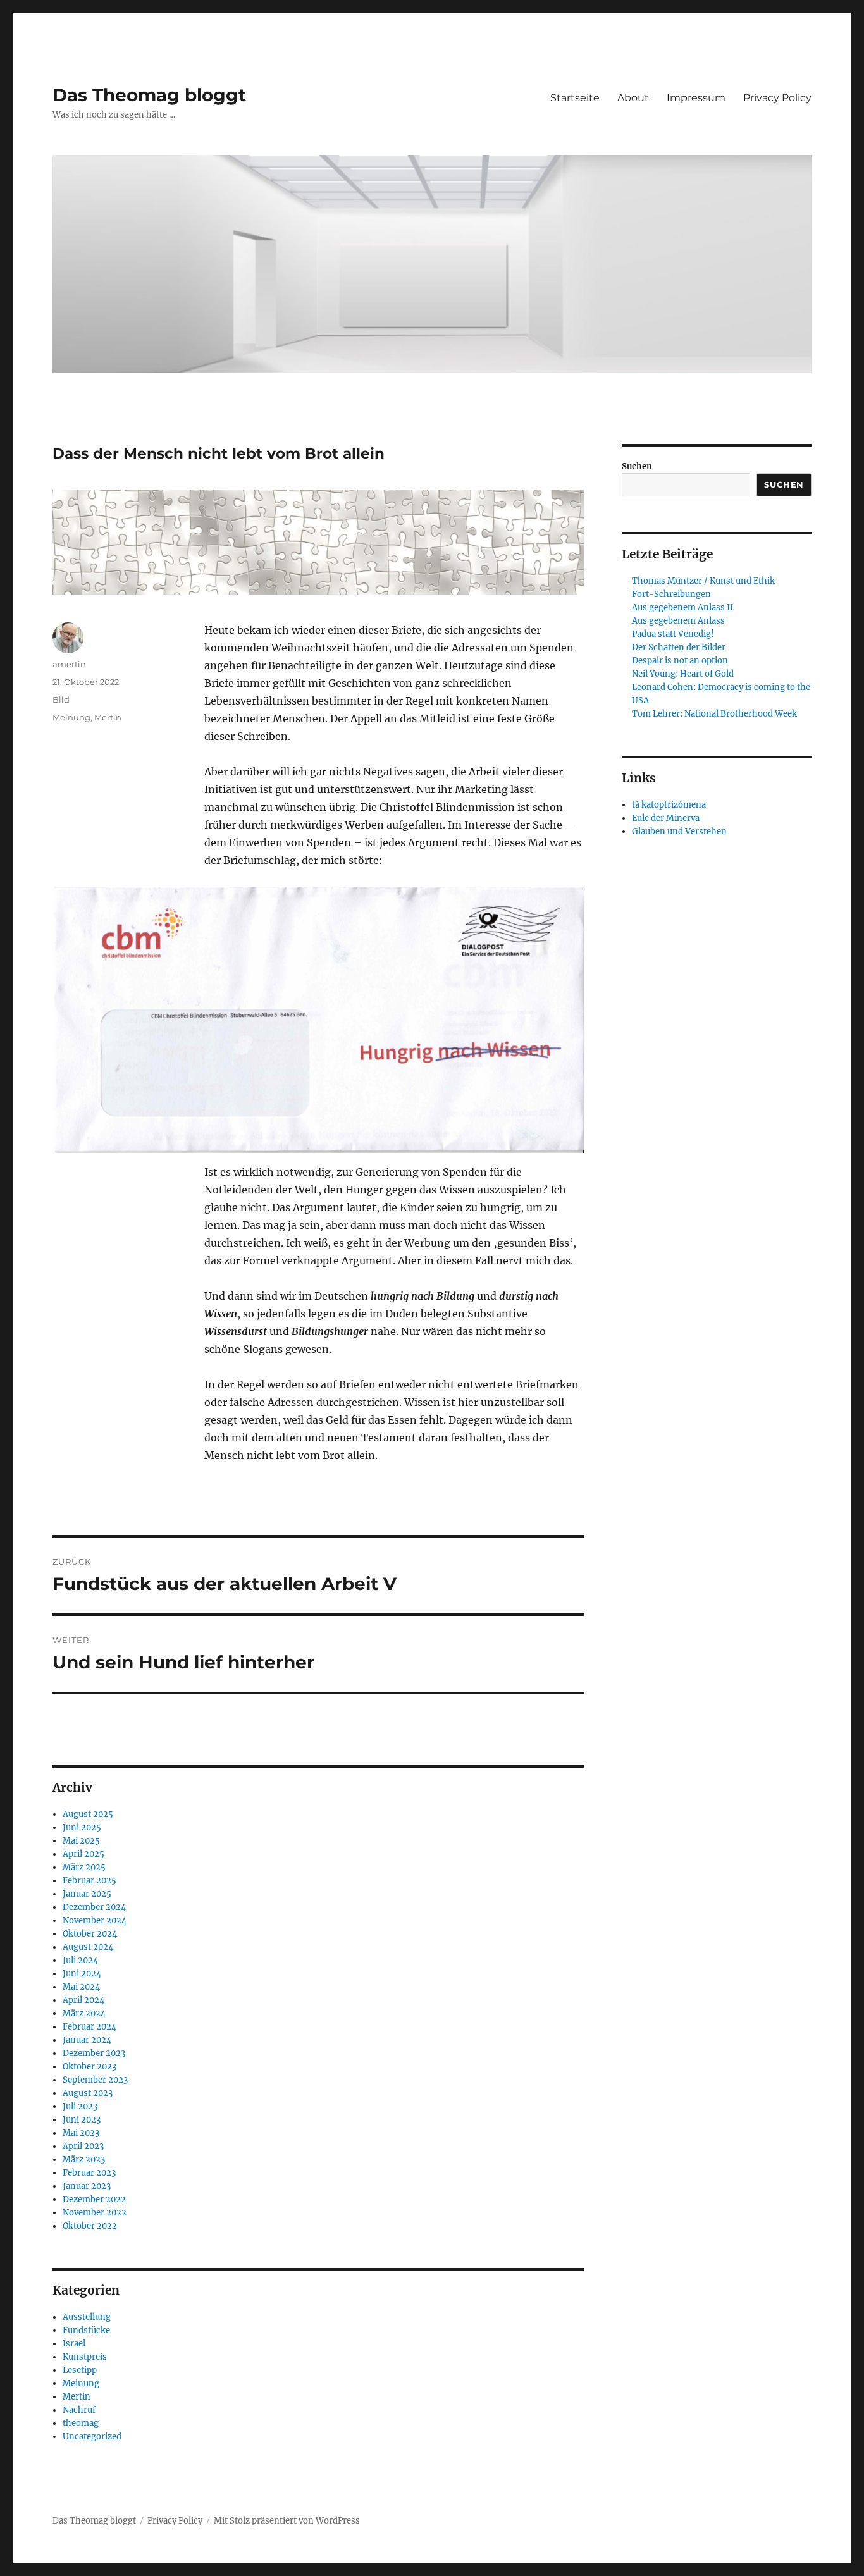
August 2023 (88, 2093)
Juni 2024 (82, 1974)
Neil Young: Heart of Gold (683, 674)
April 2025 (83, 1854)
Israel (74, 2344)
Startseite (575, 98)
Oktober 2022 (90, 2226)
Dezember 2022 (94, 2199)
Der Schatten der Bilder (679, 647)
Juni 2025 (82, 1827)
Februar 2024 (89, 2027)
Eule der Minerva (666, 818)
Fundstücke (86, 2330)
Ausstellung (87, 2317)
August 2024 (88, 1947)
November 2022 (95, 2213)
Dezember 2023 (94, 2053)
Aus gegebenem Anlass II (682, 607)
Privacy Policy (777, 98)
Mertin (108, 717)
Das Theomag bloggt (149, 95)
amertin (69, 664)
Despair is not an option (680, 661)
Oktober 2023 (89, 2067)
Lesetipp (80, 2370)
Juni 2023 (82, 2120)
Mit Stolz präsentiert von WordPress (287, 2521)
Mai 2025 (81, 1841)
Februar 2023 (89, 2173)
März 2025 (84, 1867)
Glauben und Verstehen (679, 831)
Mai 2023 (81, 2133)
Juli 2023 (80, 2106)
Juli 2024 (80, 1960)
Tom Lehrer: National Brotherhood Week (714, 714)
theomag (81, 2423)
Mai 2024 (81, 1987)
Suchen (637, 466)
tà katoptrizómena (669, 805)
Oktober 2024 (90, 1934)
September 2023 (95, 2080)
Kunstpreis (85, 2357)
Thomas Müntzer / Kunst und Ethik (703, 581)
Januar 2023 (87, 2186)
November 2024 (95, 1920)
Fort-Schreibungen (671, 594)
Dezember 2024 (94, 1907)
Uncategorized (92, 2437)
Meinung (71, 717)
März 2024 (84, 2013)
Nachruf (79, 2410)
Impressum (696, 98)
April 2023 (83, 2146)
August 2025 (88, 1814)
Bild (61, 699)
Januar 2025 (87, 1894)
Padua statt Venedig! (673, 634)
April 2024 (83, 2000)
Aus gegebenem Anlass (678, 621)
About (633, 98)
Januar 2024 (87, 2040)
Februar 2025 (89, 1881)
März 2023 (84, 2160)
